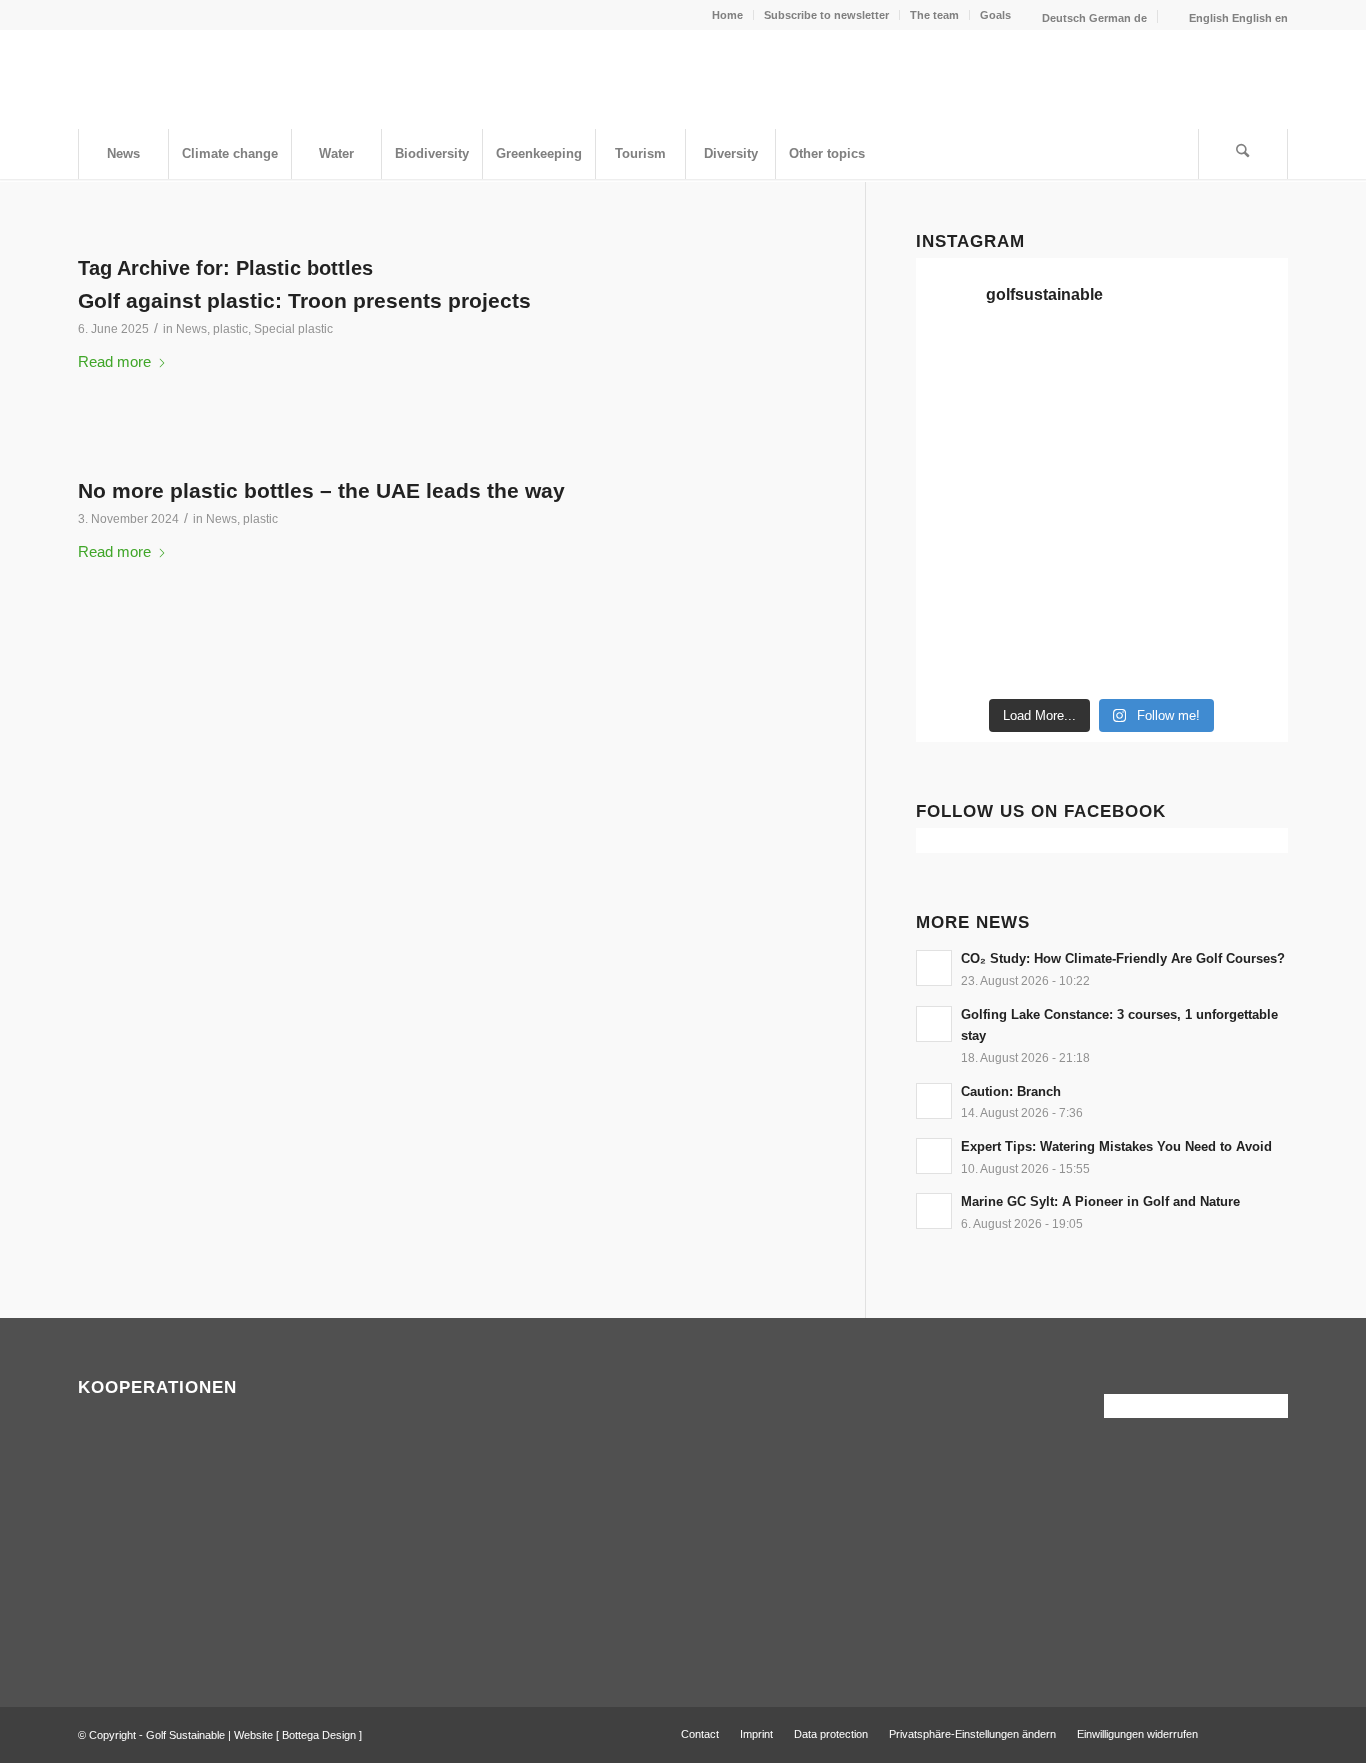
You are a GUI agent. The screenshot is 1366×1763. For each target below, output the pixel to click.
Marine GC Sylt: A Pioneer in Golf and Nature (1100, 1201)
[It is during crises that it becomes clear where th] (959, 426)
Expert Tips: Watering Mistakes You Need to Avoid (1116, 1146)
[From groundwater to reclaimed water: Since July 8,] (1150, 484)
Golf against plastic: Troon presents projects (304, 300)
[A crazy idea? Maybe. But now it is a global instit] (959, 484)
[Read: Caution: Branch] (934, 1101)
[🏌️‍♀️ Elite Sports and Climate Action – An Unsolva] (1054, 600)
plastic (230, 329)
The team (934, 15)
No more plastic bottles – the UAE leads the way (321, 490)
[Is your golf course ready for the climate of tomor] (1245, 542)
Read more (114, 361)
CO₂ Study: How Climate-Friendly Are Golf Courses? (1123, 958)
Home (727, 15)
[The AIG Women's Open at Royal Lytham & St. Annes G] (1054, 426)
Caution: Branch (1011, 1091)
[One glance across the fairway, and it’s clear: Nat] (959, 658)
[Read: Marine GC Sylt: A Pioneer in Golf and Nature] (934, 1211)
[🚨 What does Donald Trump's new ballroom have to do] (1245, 658)
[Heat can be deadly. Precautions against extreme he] (1245, 368)
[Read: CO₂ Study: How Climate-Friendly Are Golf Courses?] (934, 968)
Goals (995, 15)
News (191, 329)
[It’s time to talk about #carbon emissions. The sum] (1054, 368)
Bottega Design (319, 1735)
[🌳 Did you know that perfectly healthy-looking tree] (1150, 368)
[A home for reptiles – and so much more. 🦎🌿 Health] (1150, 426)
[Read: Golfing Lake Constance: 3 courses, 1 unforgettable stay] (934, 1024)
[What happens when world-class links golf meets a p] (1150, 542)
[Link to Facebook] (1243, 1733)
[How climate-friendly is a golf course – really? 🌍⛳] (959, 368)
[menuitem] (728, 15)
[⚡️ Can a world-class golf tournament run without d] (1054, 484)
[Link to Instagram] (1273, 1733)
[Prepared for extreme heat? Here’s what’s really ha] (1054, 542)
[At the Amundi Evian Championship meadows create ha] (1245, 484)
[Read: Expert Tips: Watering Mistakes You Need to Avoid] (934, 1156)
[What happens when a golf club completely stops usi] (1150, 658)
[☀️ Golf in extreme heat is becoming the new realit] (1245, 600)
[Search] (1243, 154)
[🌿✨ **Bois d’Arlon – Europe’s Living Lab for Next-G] (1054, 658)
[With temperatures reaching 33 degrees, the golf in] (1245, 426)
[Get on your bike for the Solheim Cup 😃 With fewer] (959, 600)
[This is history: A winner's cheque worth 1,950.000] (959, 542)
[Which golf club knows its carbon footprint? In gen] (1150, 600)
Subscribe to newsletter (826, 15)
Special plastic (293, 329)
